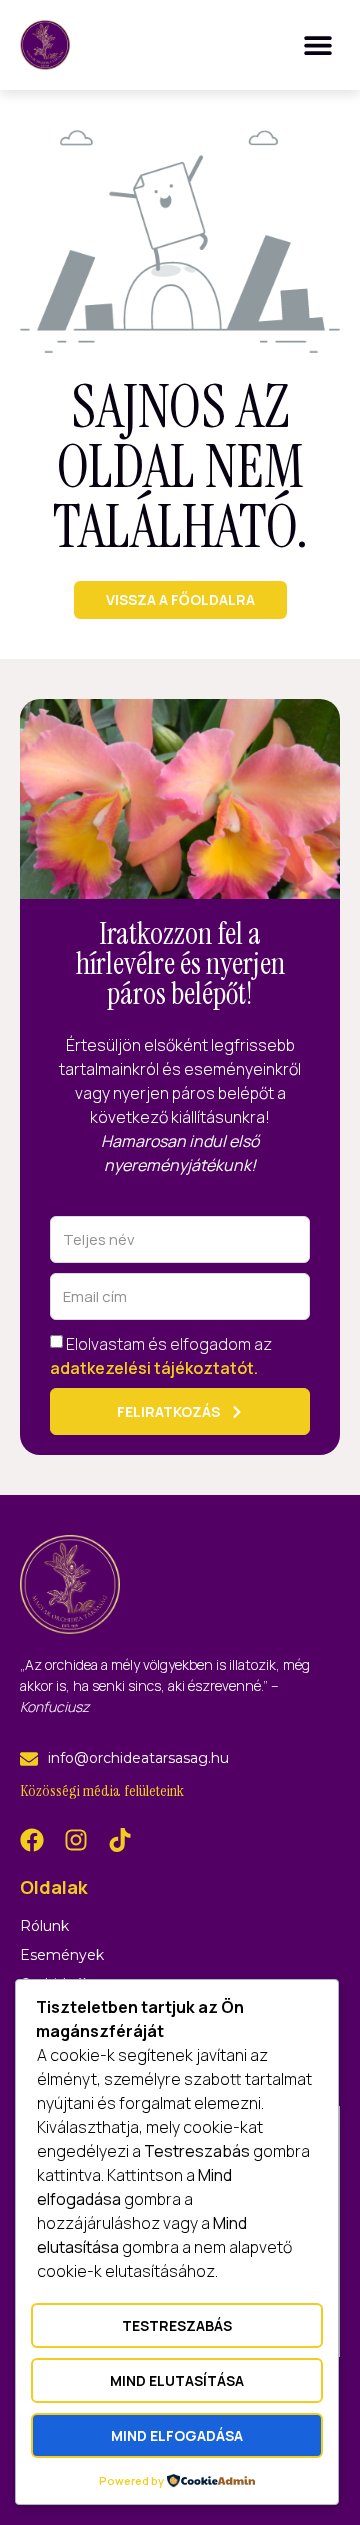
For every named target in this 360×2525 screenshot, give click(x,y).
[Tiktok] (120, 1840)
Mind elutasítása (177, 2380)
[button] (317, 44)
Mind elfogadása (177, 2435)
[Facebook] (32, 1840)
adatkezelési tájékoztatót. (154, 1367)
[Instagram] (76, 1840)
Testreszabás (177, 2325)
